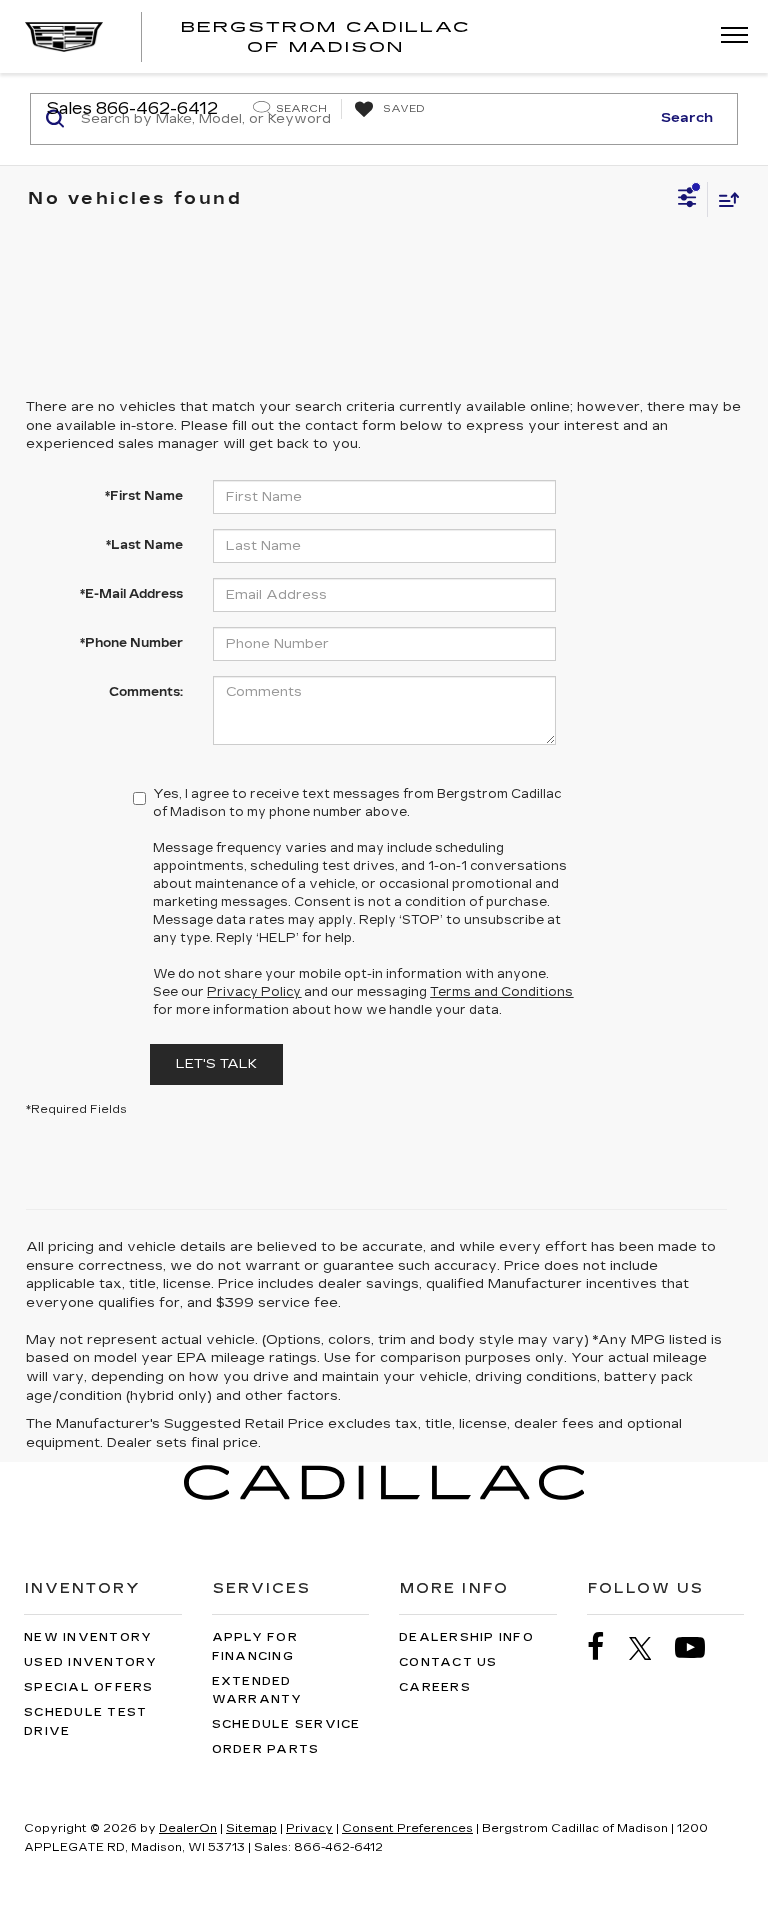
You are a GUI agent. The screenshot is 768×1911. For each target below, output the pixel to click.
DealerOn (188, 1828)
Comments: (146, 692)
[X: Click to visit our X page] (650, 1648)
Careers (435, 1687)
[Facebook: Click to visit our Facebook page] (606, 1647)
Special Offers (89, 1687)
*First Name (144, 496)
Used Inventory (91, 1662)
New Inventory (88, 1637)
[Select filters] (687, 200)
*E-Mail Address (131, 594)
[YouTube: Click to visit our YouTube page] (700, 1647)
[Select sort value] (724, 199)
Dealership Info (466, 1637)
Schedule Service (286, 1724)
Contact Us (448, 1662)
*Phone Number (131, 643)
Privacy (309, 1828)
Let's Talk (216, 1064)
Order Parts (266, 1749)
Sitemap (251, 1828)
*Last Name (144, 545)
